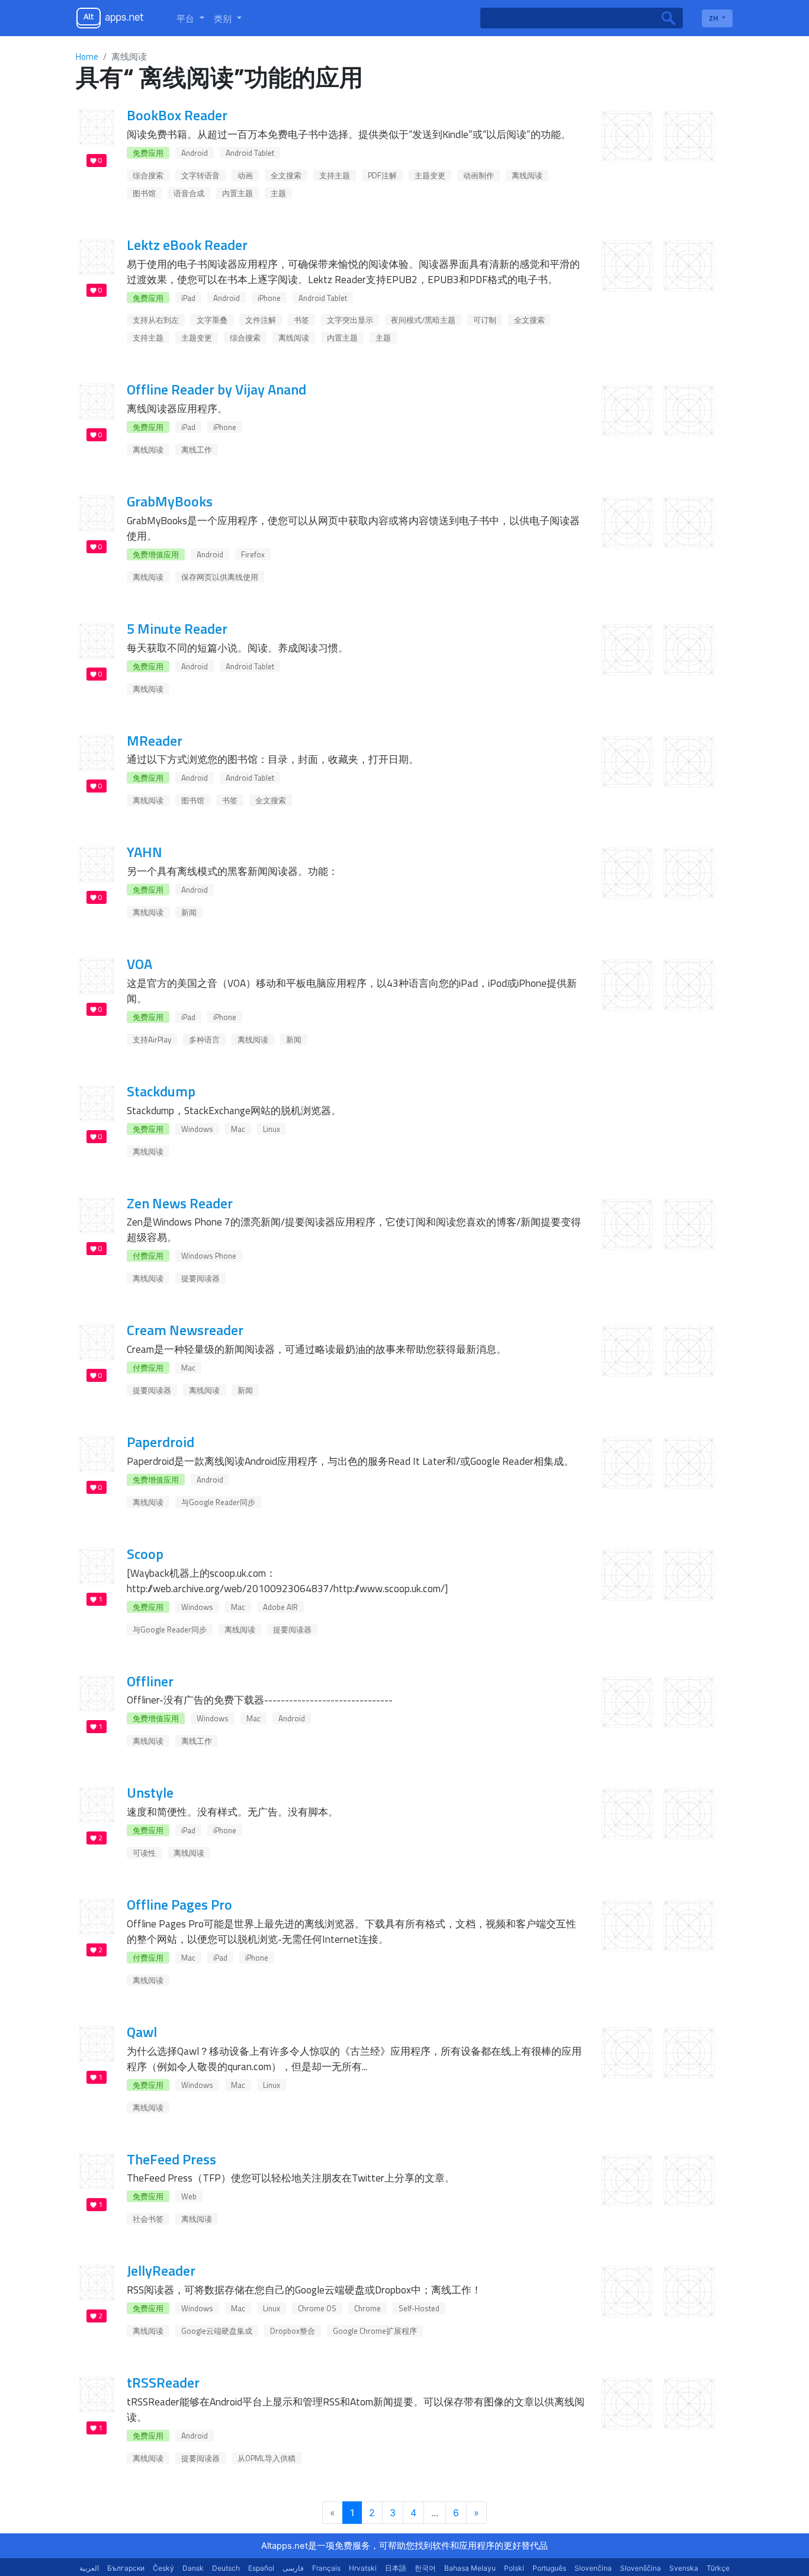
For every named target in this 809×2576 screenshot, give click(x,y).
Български (126, 2568)
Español (261, 2568)
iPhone (269, 298)
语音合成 (189, 193)
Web (189, 2196)
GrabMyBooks (170, 501)
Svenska (684, 2568)
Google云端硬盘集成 (217, 2331)
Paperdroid (160, 1442)
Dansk (193, 2568)
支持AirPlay (152, 1040)
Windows (197, 1129)
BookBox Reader (177, 115)
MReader (155, 740)
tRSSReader (163, 2382)
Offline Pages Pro (179, 1904)
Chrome (367, 2308)
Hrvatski (363, 2568)
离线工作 (197, 450)
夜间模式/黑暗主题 (423, 320)
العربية (89, 2568)
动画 (245, 175)
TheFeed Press (171, 2159)
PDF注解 (382, 175)
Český (163, 2568)
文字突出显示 (350, 320)
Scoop (145, 1554)
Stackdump (161, 1091)
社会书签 (148, 2219)
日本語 (396, 2568)
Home (87, 57)
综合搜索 (148, 175)
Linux (272, 1129)
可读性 (144, 1853)
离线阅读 (527, 175)
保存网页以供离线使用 (220, 577)
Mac (238, 1129)
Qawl (142, 2032)
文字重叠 (212, 320)
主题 (278, 193)
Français (326, 2568)
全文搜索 (286, 175)
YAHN (145, 852)
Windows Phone (209, 1256)
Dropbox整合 (293, 2331)
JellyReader (161, 2270)
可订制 (485, 320)
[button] (190, 18)
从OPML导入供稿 (267, 2458)
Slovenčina (593, 2568)
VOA (139, 964)
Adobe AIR (280, 1607)
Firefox (253, 554)
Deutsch (226, 2568)
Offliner (150, 1681)
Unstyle (150, 1792)
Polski (514, 2568)
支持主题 (335, 175)
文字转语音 (200, 175)
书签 (301, 320)
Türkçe (718, 2568)
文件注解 (261, 320)
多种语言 (204, 1040)
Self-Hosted (419, 2308)
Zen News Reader (180, 1203)
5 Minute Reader (177, 628)
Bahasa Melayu (470, 2568)
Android (195, 153)
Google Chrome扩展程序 (375, 2331)
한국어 (425, 2568)
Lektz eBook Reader (187, 245)
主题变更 (430, 175)
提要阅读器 (200, 1278)
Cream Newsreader (185, 1330)
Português (549, 2568)
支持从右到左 (156, 320)
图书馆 (144, 193)
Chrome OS (317, 2308)
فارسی (293, 2568)
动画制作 (479, 175)
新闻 (189, 912)
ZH (715, 18)
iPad (188, 298)
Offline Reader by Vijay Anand (216, 389)
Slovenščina (641, 2568)
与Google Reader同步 (218, 1502)
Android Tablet (250, 153)
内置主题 (237, 193)
